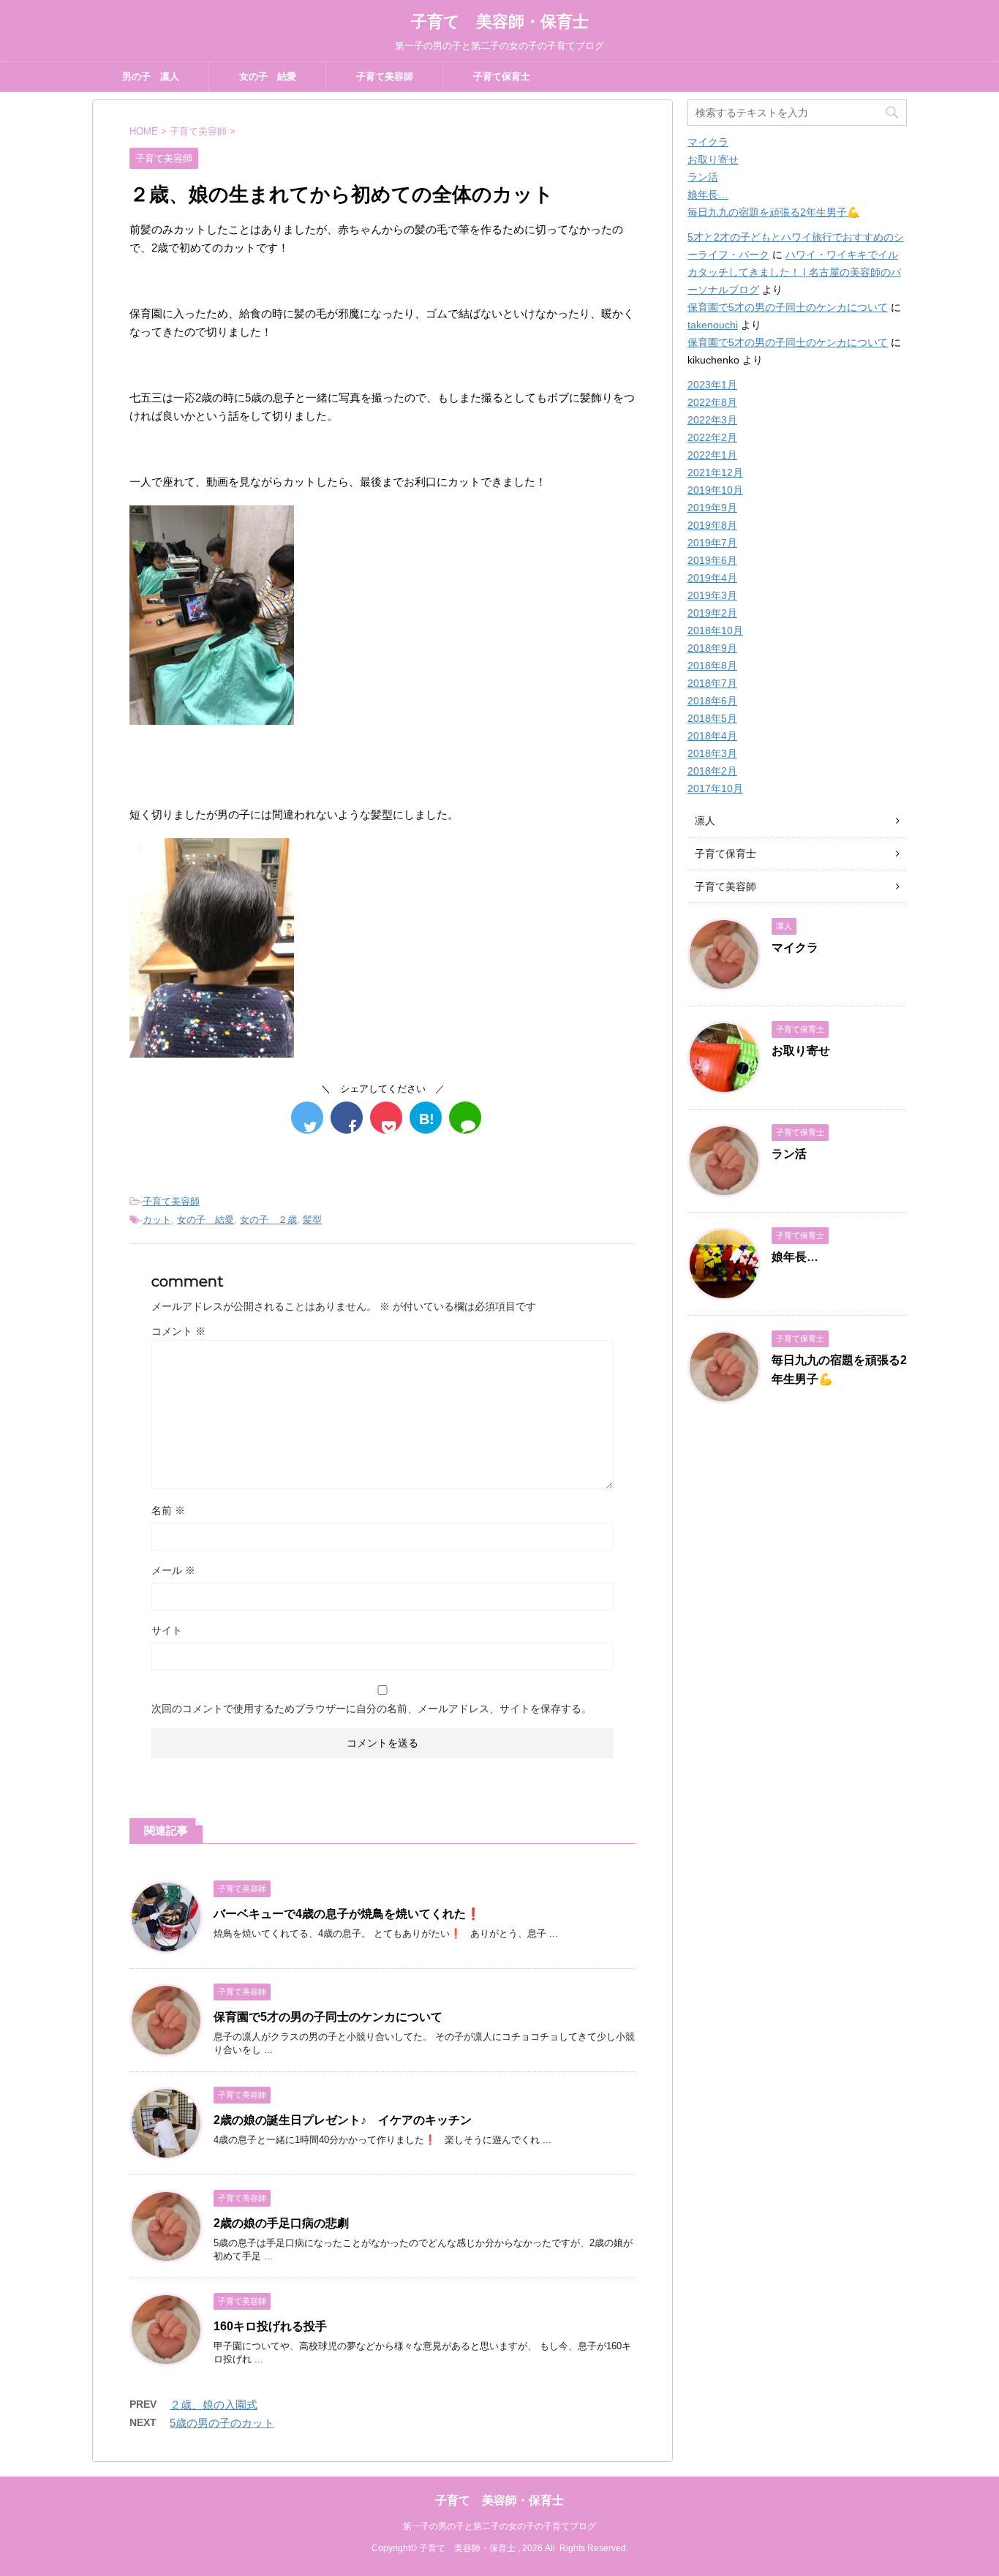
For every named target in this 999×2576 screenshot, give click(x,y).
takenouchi (713, 325)
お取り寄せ (713, 159)
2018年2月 (712, 771)
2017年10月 (715, 788)
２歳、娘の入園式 (214, 2404)
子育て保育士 (502, 76)
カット (157, 1220)
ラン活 (703, 177)
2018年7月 (712, 683)
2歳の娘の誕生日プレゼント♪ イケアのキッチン (343, 2120)
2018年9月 (712, 648)
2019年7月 (712, 543)
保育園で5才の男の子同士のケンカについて (328, 2017)
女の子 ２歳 (268, 1220)
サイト (167, 1630)
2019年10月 (715, 490)
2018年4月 (712, 736)
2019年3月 (712, 595)
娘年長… (708, 195)
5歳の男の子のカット (222, 2423)
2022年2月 (712, 437)
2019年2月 (712, 613)
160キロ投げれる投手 (270, 2326)
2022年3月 (712, 420)
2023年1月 (712, 385)
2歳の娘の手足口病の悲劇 (281, 2223)
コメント (178, 1331)
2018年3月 (712, 753)
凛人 (705, 821)
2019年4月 (712, 578)
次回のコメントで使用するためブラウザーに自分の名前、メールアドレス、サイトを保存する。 (372, 1709)
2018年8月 (712, 666)
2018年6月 (712, 701)
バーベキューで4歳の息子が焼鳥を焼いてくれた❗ (347, 1914)
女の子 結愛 (268, 76)
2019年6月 (712, 560)
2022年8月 (712, 402)
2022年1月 (712, 455)
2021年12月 (715, 472)
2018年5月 (712, 718)
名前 (168, 1510)
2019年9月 (712, 508)
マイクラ (708, 142)
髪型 (312, 1220)
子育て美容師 (385, 76)
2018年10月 (715, 630)
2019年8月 (712, 525)
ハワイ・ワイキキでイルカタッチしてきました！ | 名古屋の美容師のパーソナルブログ (794, 272)
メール (173, 1570)
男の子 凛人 (151, 76)
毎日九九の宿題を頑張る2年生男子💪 (773, 212)
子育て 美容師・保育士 (500, 22)
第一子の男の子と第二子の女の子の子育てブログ (499, 2526)
